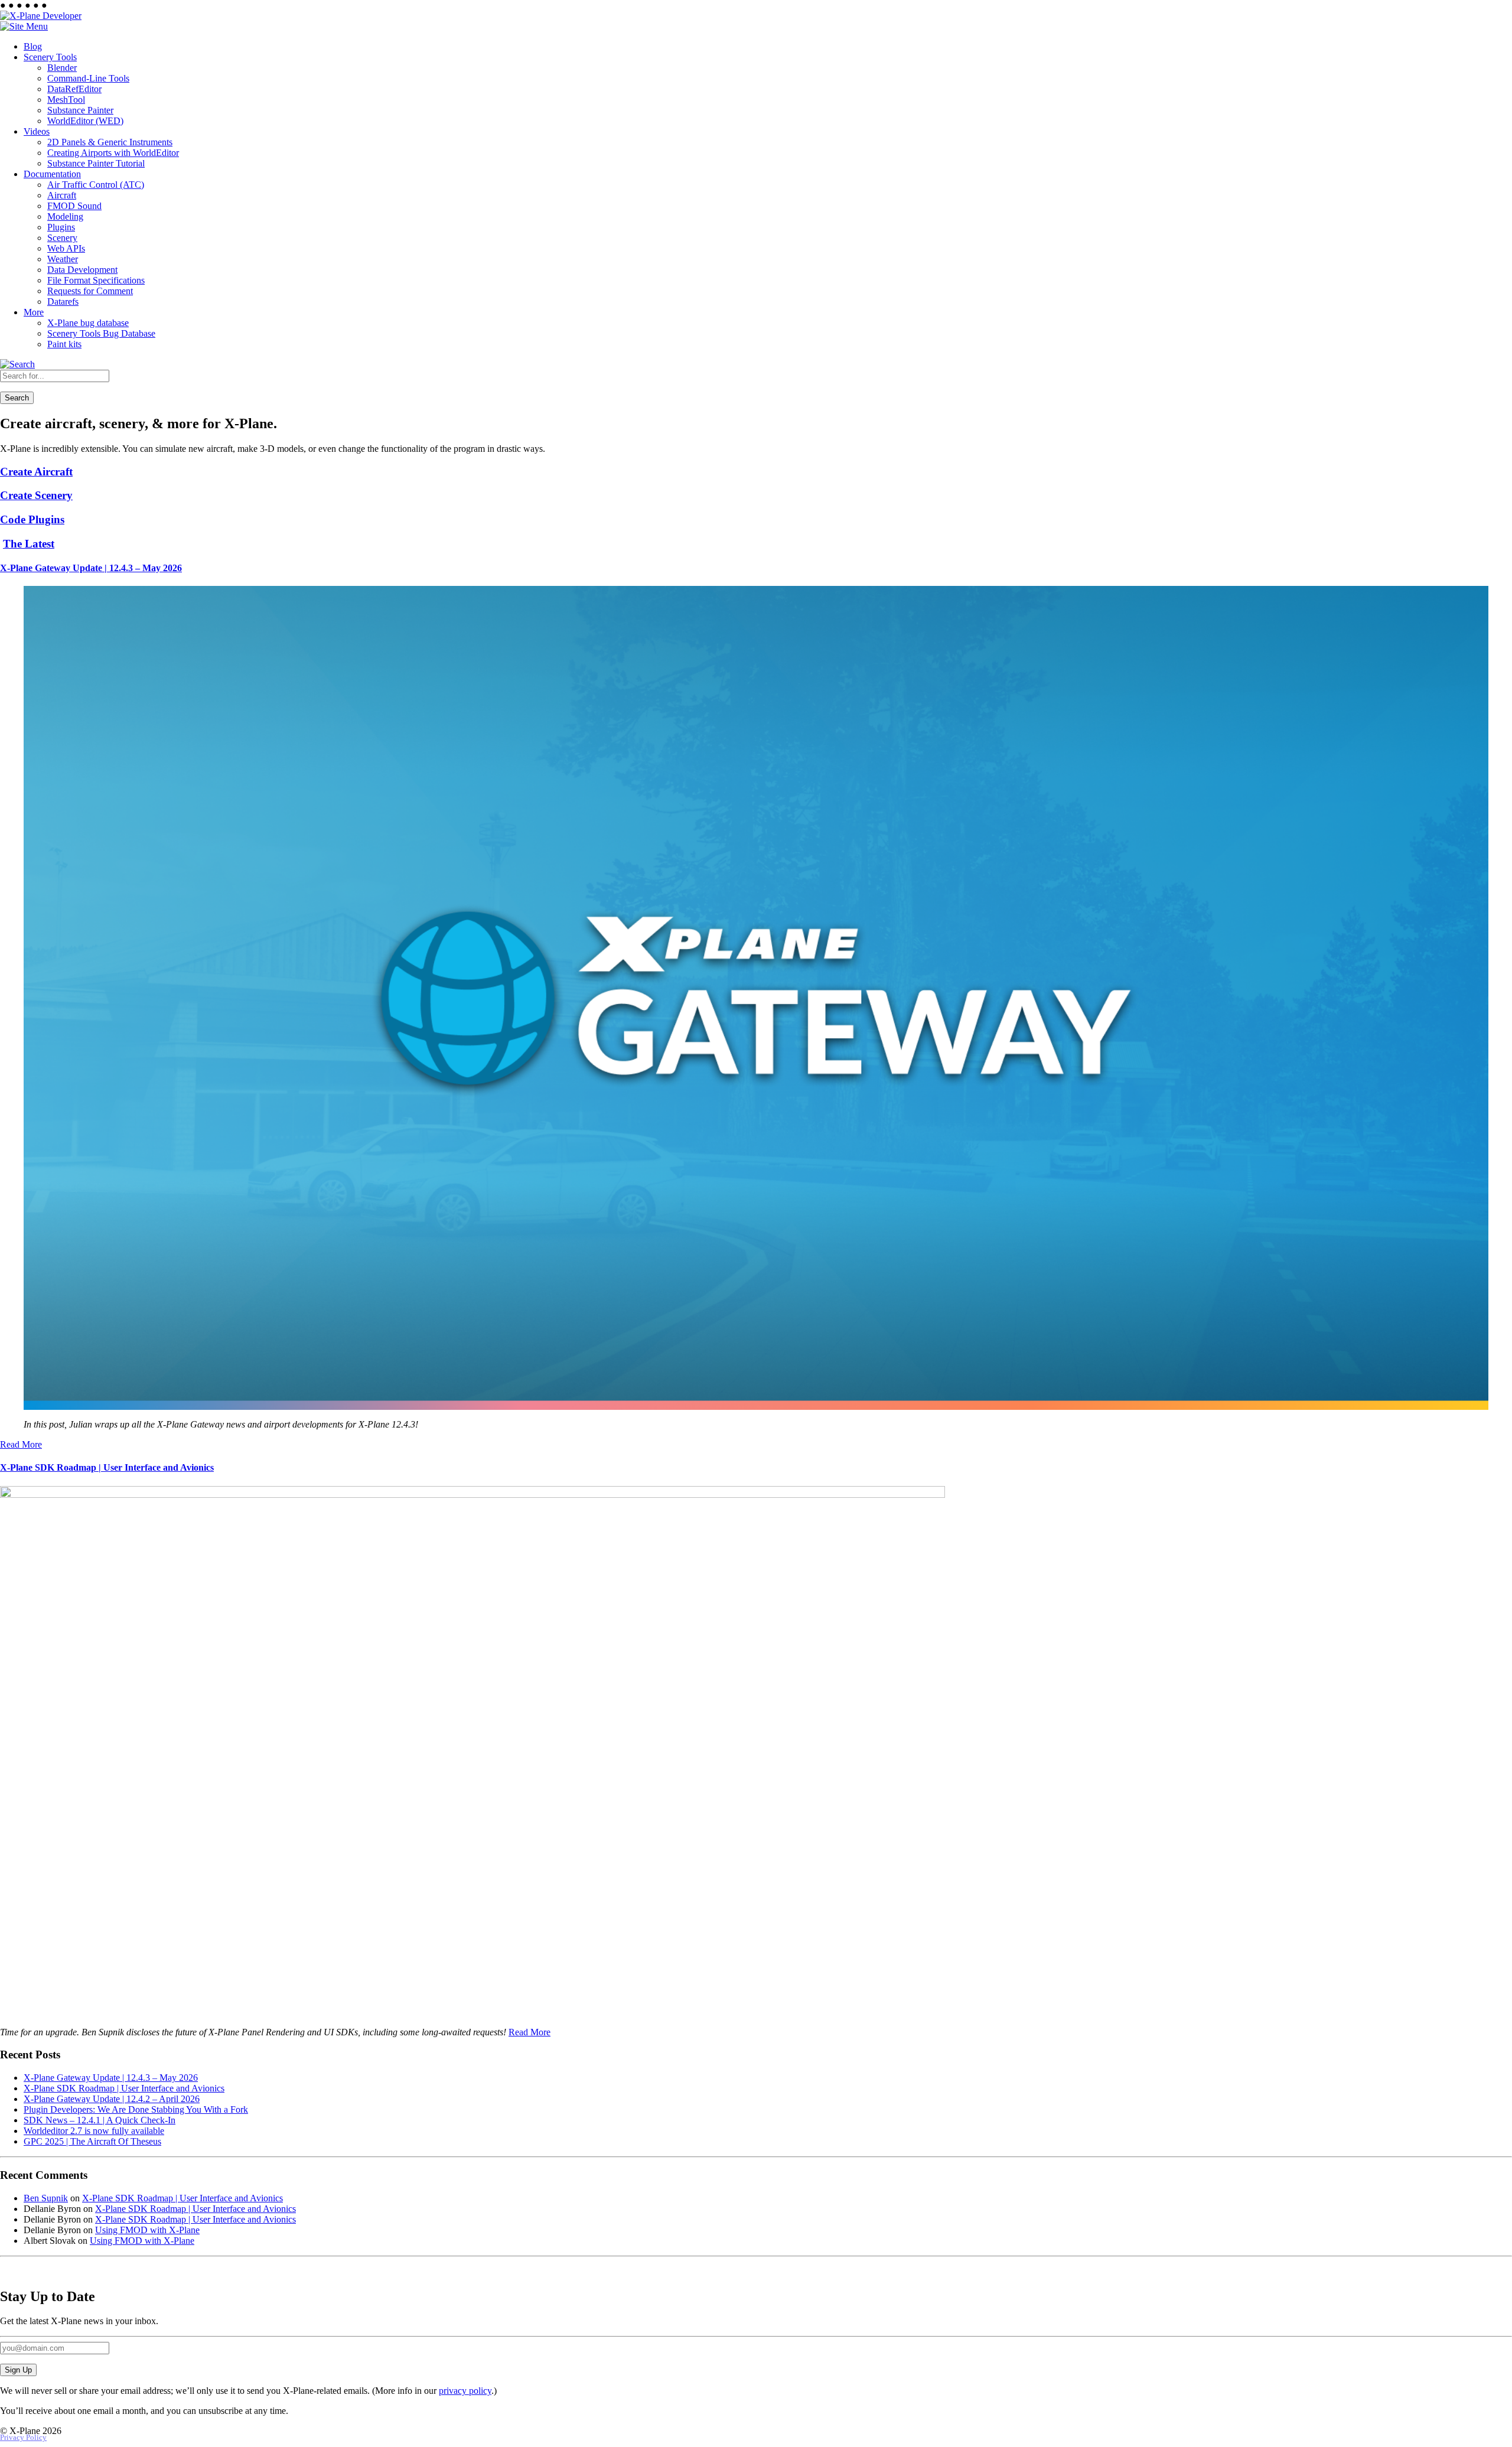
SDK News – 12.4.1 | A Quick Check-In (100, 2120)
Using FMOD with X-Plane (147, 2230)
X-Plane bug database (88, 323)
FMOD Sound (74, 206)
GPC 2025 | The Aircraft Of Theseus (92, 2141)
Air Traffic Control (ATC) (96, 185)
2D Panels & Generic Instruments (110, 142)
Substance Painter (80, 110)
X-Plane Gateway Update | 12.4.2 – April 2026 (112, 2099)
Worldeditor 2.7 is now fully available (94, 2131)
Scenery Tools (50, 57)
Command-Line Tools (88, 78)
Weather (63, 259)
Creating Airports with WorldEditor (113, 153)
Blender (62, 68)
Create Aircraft (36, 472)
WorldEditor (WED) (85, 121)
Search (17, 398)
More (34, 312)
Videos (37, 131)
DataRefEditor (74, 89)
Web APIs (66, 248)
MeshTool (66, 100)
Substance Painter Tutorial (96, 163)
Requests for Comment (90, 291)
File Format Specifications (96, 280)
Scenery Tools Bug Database (101, 333)
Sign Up (18, 2370)
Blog (33, 46)
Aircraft (62, 195)
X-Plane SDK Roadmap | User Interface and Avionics (107, 1467)
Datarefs (63, 302)
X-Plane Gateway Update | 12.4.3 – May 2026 (91, 568)
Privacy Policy (23, 2438)
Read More (21, 1444)
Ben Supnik (46, 2198)
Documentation (52, 174)
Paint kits (64, 344)
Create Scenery (36, 495)
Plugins (61, 227)
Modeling (65, 216)
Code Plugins (32, 519)
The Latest (29, 544)
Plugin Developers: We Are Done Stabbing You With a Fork (136, 2109)
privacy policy (465, 2391)
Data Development (82, 270)
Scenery (62, 238)
